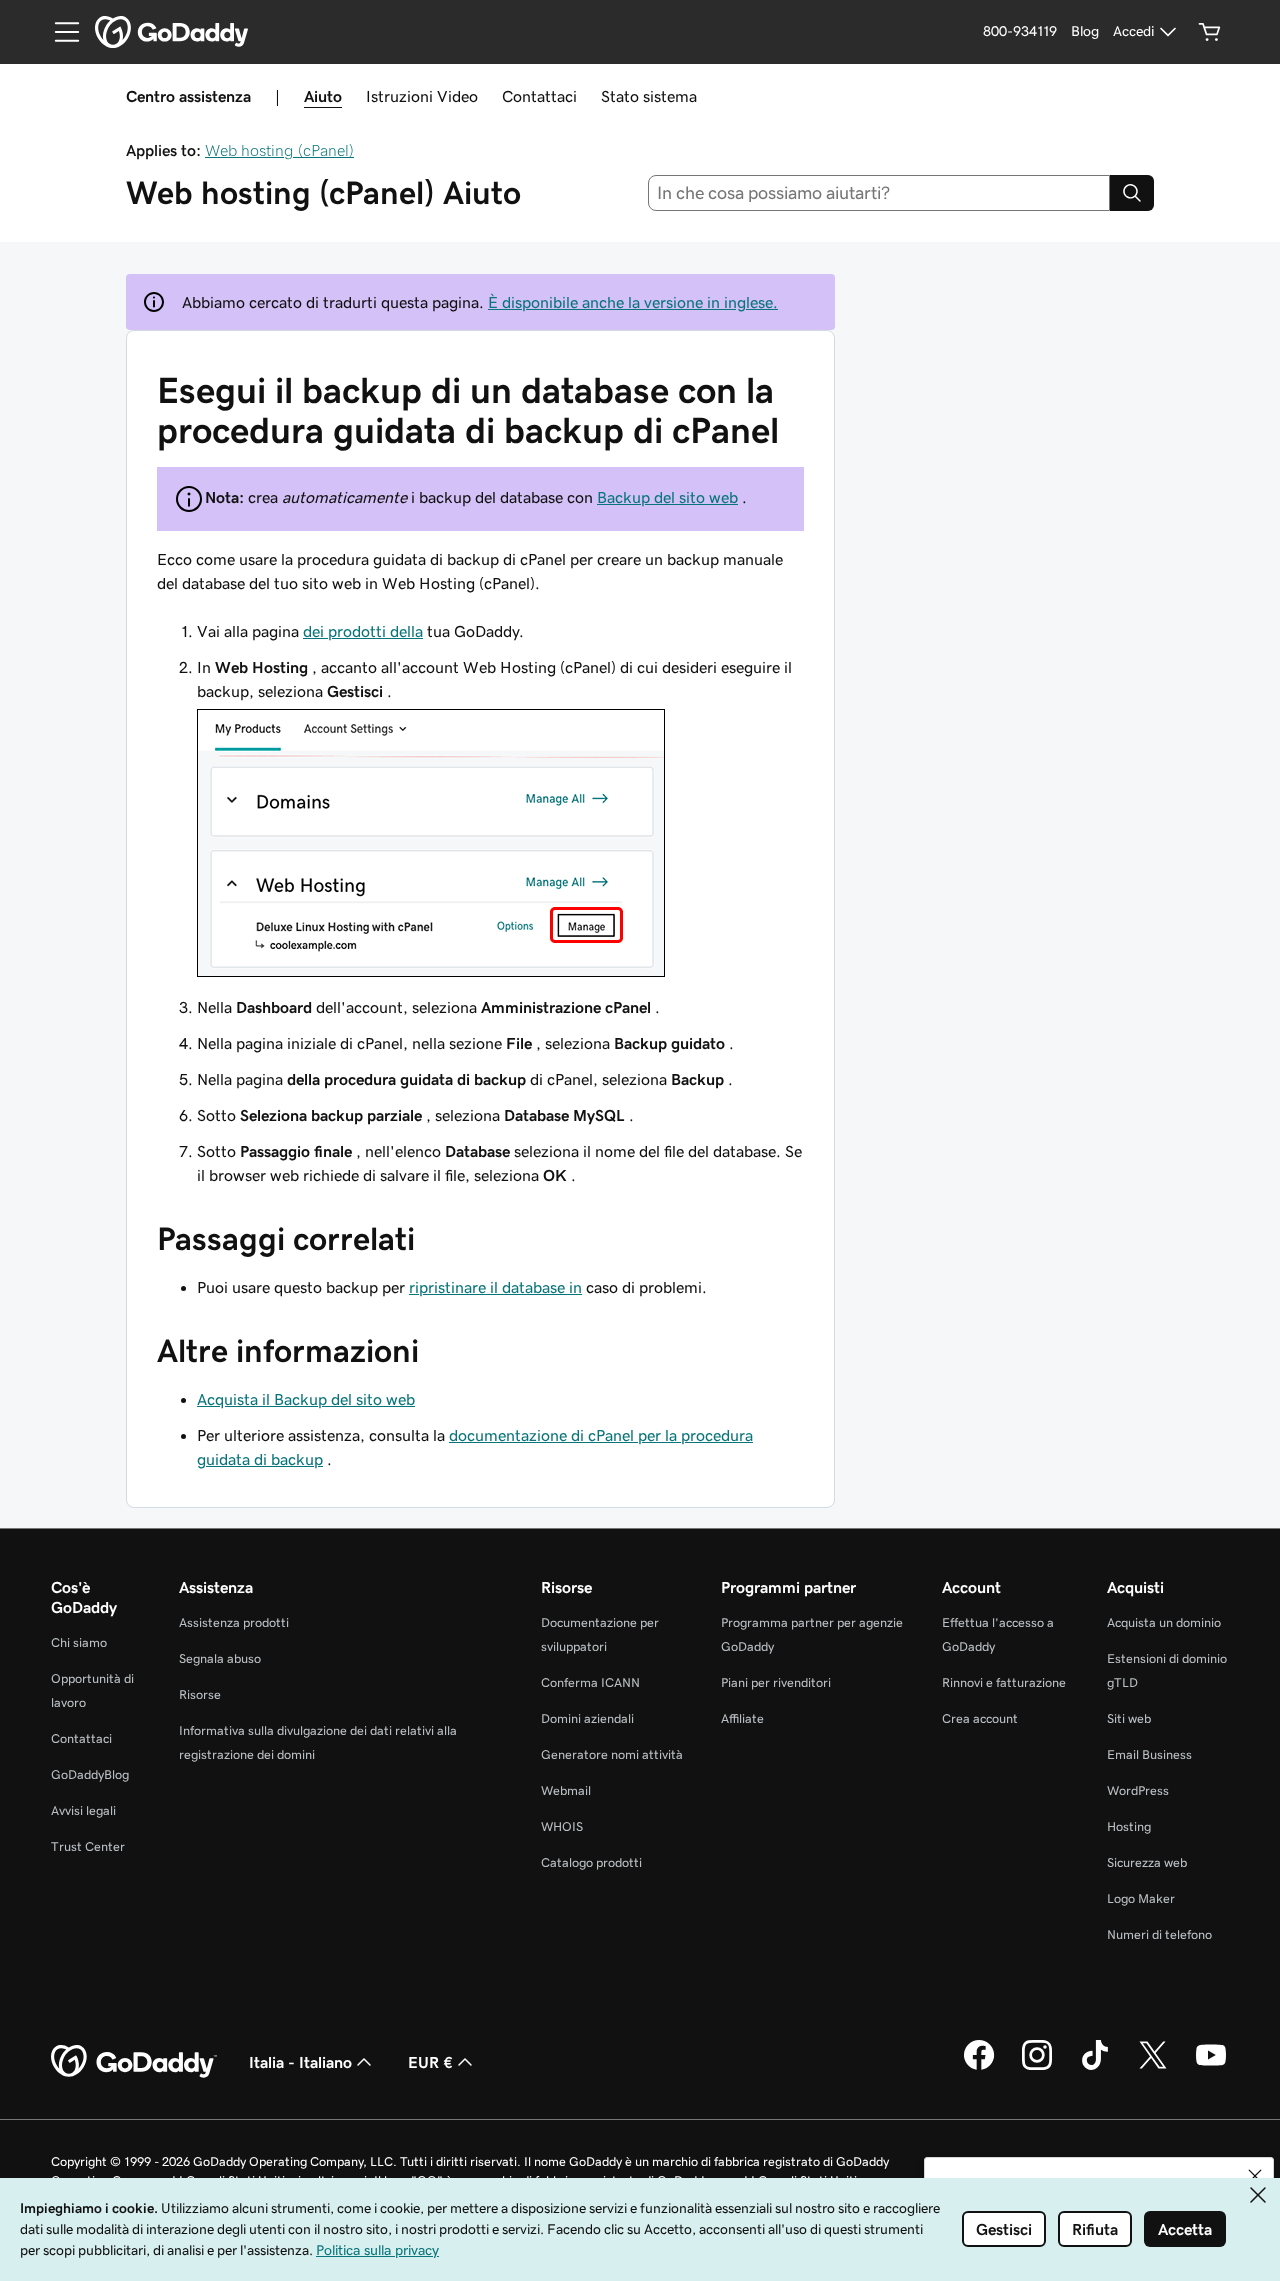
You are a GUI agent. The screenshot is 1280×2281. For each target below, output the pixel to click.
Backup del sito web (667, 497)
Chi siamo (79, 1642)
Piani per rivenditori (776, 1682)
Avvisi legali (83, 1810)
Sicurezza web (1147, 1862)
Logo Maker (1141, 1898)
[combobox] (879, 193)
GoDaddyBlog (90, 1774)
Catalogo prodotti (591, 1862)
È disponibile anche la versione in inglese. (633, 302)
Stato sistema (649, 96)
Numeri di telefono (1159, 1934)
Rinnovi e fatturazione (1004, 1682)
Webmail (566, 1790)
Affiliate (742, 1718)
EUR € (430, 2062)
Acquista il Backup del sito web (306, 1399)
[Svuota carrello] (1210, 32)
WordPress (1138, 1790)
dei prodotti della (363, 631)
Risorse (200, 1694)
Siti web (1129, 1718)
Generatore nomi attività (612, 1754)
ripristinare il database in (495, 1287)
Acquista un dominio (1164, 1622)
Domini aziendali (587, 1718)
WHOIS (562, 1826)
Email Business (1149, 1754)
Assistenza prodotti (234, 1622)
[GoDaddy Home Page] (134, 2062)
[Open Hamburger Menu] (59, 32)
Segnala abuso (220, 1658)
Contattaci (539, 96)
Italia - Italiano (300, 2062)
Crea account (980, 1718)
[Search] (1132, 193)
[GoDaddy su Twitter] (1153, 2067)
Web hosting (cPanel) (279, 150)
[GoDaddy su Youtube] (1211, 2067)
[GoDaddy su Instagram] (1037, 2067)
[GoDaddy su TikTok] (1095, 2067)
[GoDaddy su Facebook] (979, 2067)
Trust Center (88, 1846)
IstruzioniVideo (422, 96)
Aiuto (323, 96)
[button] (1255, 2176)
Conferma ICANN (590, 1682)
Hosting (1129, 1826)
